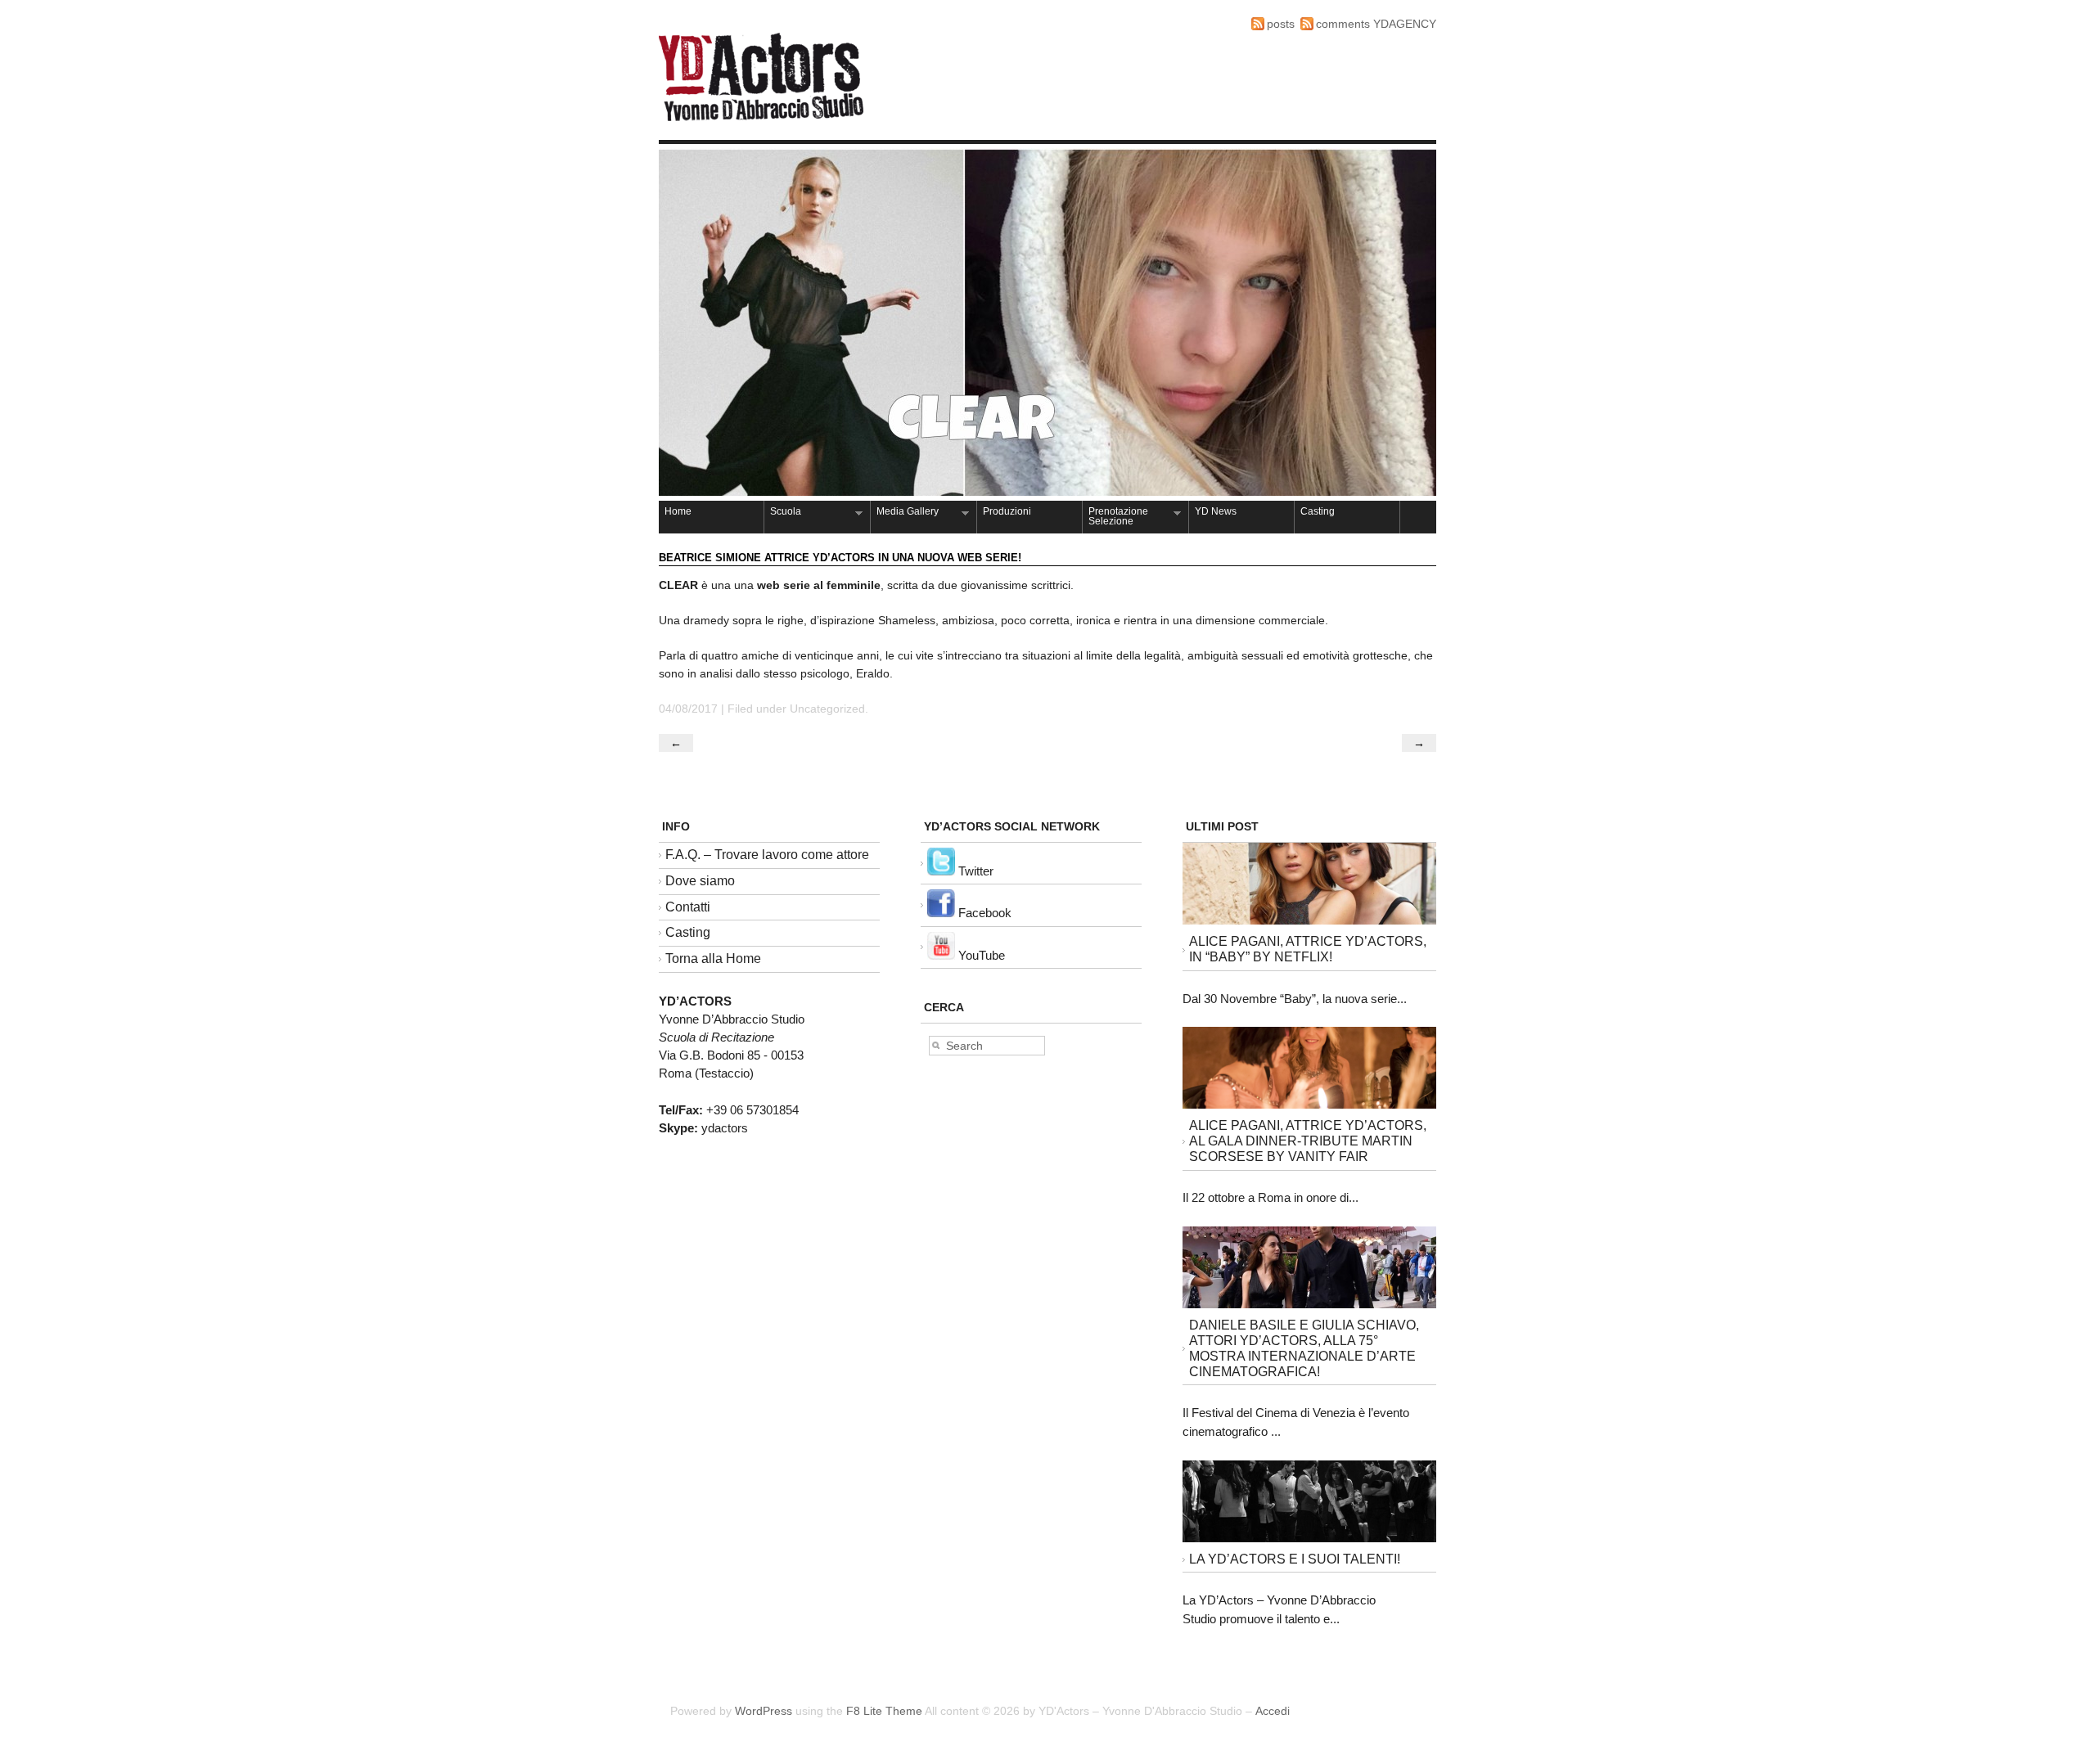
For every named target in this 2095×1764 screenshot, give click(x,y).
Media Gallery (905, 513)
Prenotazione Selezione (1115, 516)
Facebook (983, 913)
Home (678, 511)
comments (1343, 24)
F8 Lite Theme (884, 1711)
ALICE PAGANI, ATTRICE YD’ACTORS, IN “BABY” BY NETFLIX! (1308, 949)
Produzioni (1007, 511)
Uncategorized (827, 709)
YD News (1216, 511)
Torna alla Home (713, 959)
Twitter (974, 871)
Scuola (783, 513)
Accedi (1273, 1711)
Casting (1318, 511)
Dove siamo (700, 881)
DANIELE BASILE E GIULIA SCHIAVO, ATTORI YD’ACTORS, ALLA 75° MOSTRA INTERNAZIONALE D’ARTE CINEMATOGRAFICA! (1304, 1348)
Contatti (688, 907)
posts (1281, 24)
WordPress (764, 1711)
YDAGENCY (1405, 24)
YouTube (980, 955)
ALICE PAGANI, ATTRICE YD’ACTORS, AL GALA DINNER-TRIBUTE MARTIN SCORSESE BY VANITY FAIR (1308, 1141)
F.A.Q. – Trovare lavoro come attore (767, 855)
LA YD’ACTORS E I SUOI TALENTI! (1295, 1559)
